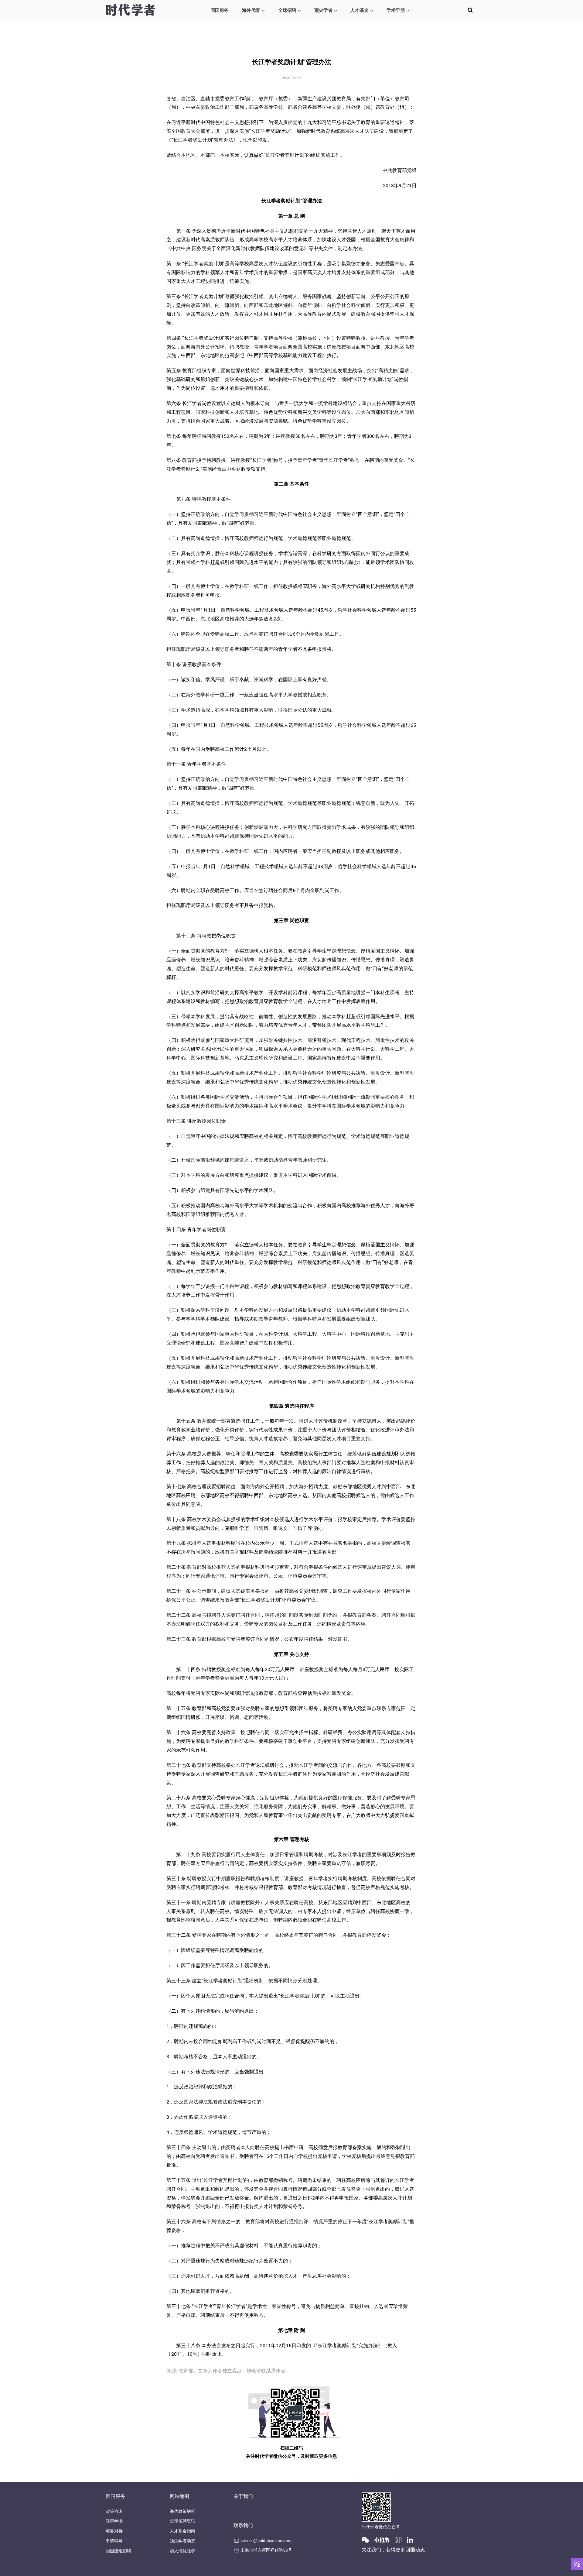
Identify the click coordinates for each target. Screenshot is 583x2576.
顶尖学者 (323, 10)
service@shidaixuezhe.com (266, 2540)
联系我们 (243, 2525)
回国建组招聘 (118, 2551)
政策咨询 (114, 2511)
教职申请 (114, 2521)
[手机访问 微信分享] (577, 2564)
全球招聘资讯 (182, 2521)
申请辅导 (114, 2541)
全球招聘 (287, 10)
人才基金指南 (182, 2531)
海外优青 (251, 10)
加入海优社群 (182, 2551)
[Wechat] (368, 2539)
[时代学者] (130, 10)
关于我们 (243, 2496)
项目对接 (114, 2531)
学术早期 (396, 10)
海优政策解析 (182, 2511)
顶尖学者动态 (182, 2541)
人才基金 (360, 10)
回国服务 (220, 10)
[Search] (470, 10)
